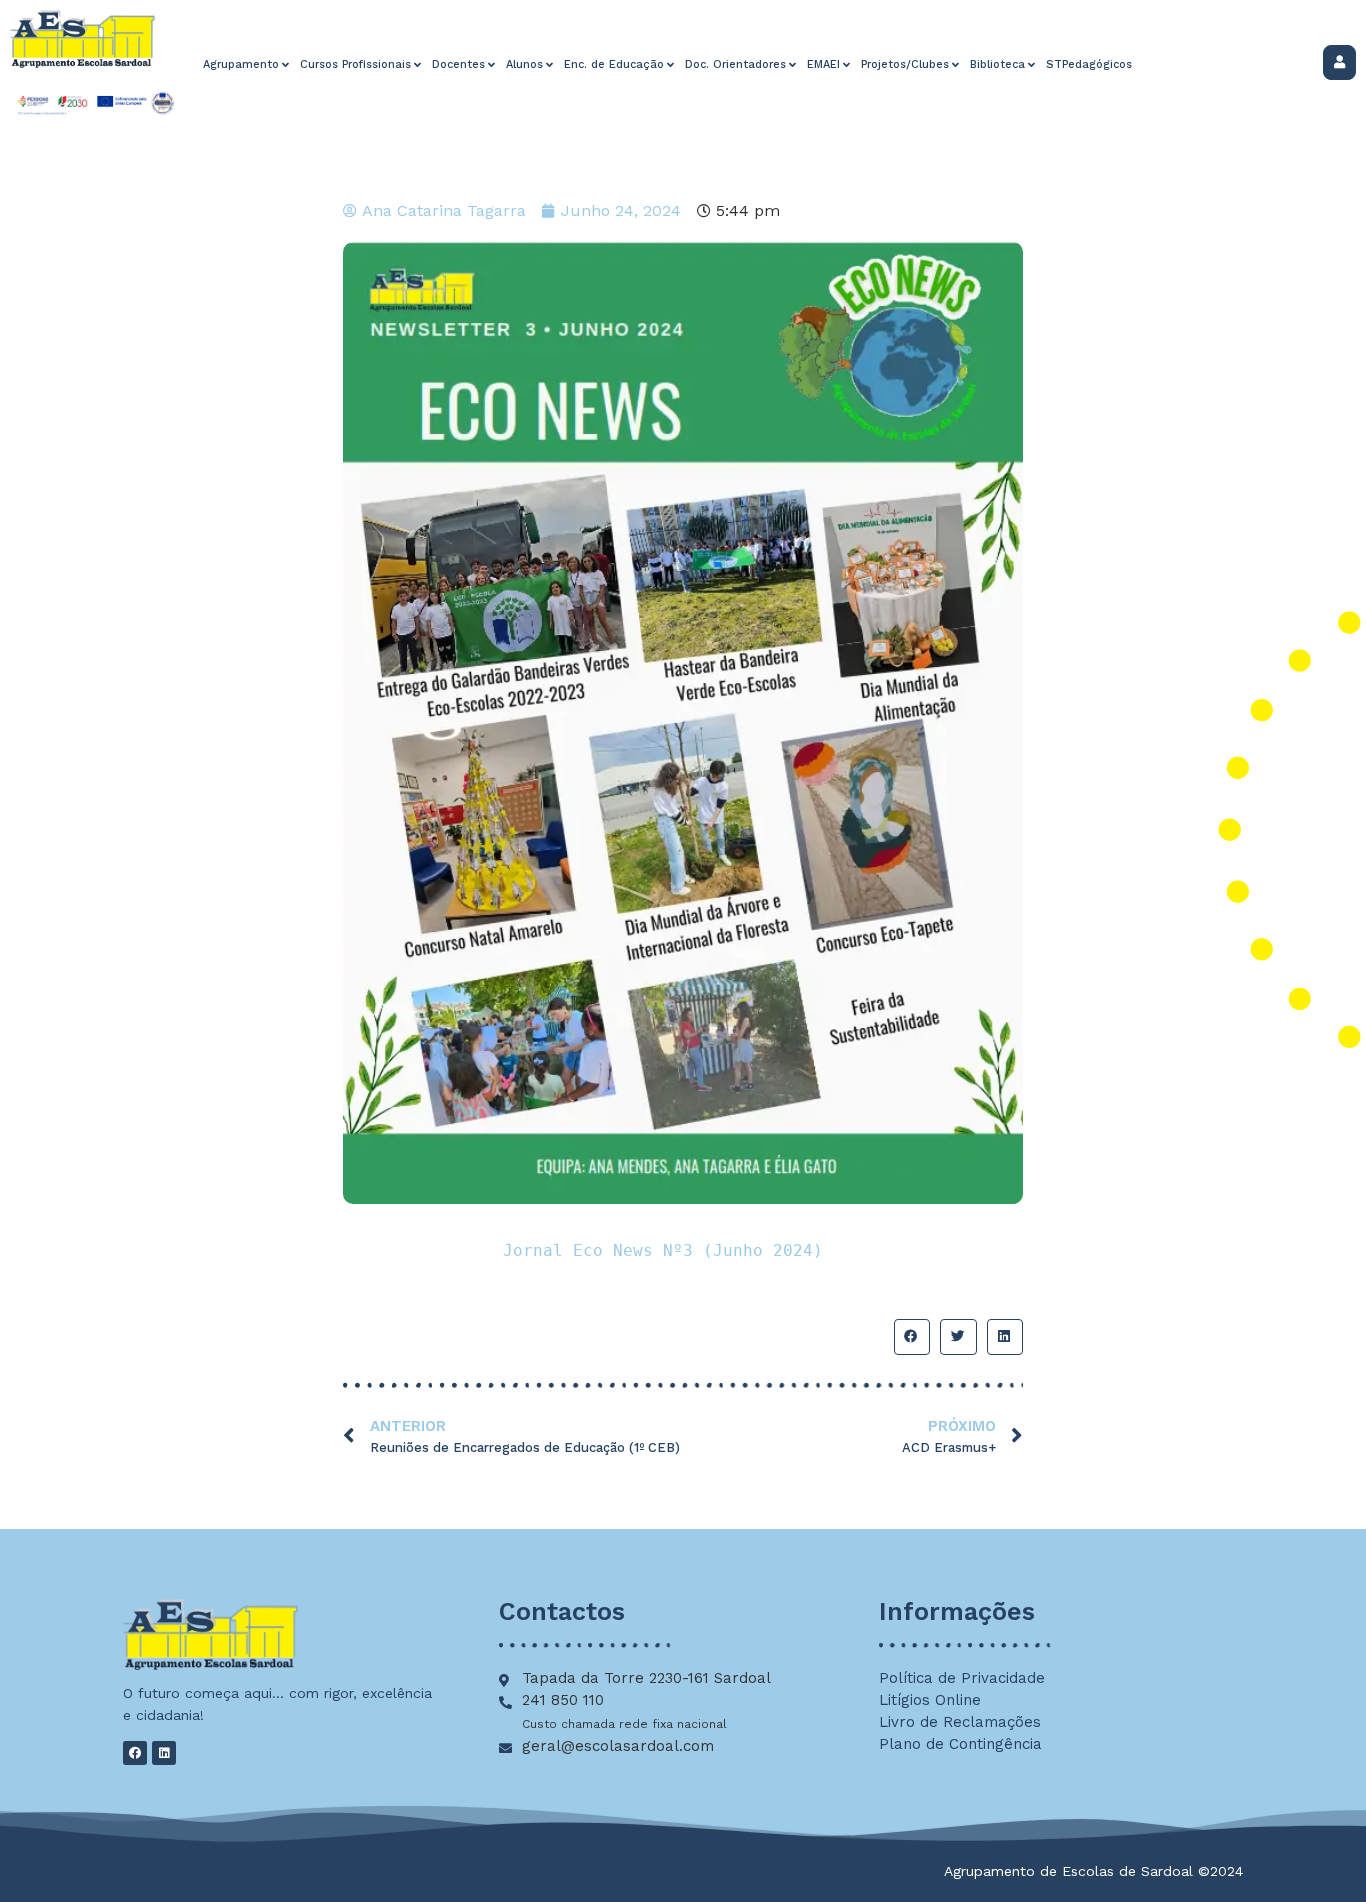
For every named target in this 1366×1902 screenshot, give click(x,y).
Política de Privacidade (962, 1678)
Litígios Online (930, 1700)
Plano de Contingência (960, 1744)
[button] (912, 1337)
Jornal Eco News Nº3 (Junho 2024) (663, 1250)
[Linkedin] (164, 1753)
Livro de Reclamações (960, 1722)
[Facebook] (135, 1753)
